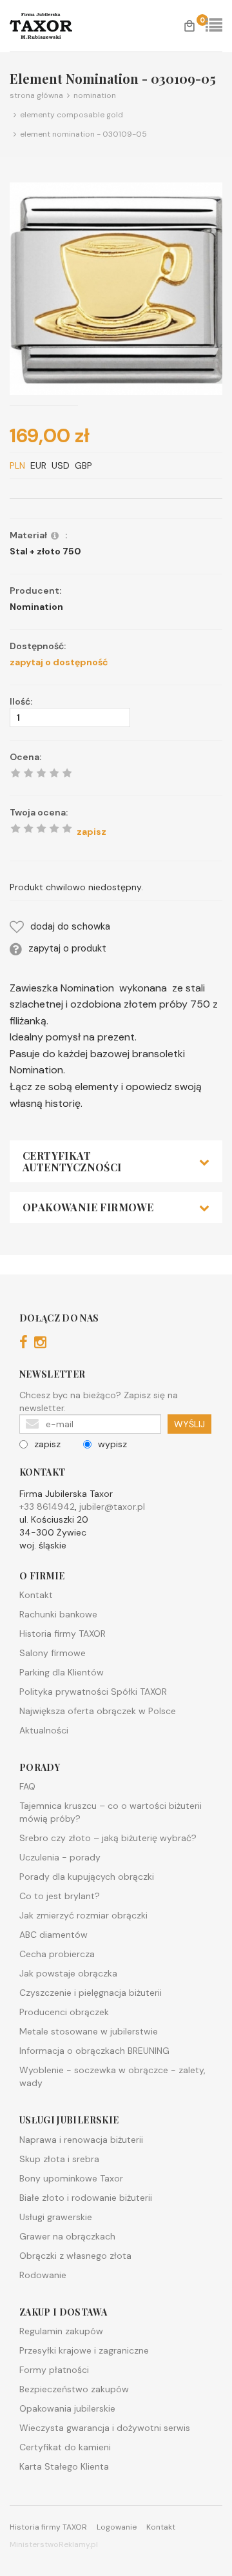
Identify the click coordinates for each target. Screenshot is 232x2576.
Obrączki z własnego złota (75, 2256)
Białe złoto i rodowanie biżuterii (86, 2198)
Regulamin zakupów (61, 2331)
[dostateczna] (28, 828)
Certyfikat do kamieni (65, 2447)
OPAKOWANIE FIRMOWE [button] (88, 1207)
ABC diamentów (53, 1935)
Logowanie (117, 2527)
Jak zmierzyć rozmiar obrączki (83, 1915)
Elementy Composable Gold (70, 115)
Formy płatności (54, 2370)
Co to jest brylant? (60, 1896)
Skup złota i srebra (59, 2159)
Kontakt (36, 1595)
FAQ (27, 1786)
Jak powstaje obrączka (68, 1973)
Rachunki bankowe (58, 1614)
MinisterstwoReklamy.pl (54, 2544)
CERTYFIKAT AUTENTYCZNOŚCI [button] (72, 1161)
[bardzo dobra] (54, 828)
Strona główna (36, 95)
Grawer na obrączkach (67, 2236)
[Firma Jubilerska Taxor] (52, 26)
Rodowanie (43, 2275)
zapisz (47, 1444)
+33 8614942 (47, 1507)
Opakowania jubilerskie (67, 2408)
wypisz (112, 1444)
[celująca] (67, 828)
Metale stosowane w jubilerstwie (89, 2031)
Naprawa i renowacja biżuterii (81, 2140)
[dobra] (41, 828)
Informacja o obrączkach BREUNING (94, 2051)
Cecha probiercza (57, 1954)
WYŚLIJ (189, 1424)
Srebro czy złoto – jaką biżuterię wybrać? (108, 1838)
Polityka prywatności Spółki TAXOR (93, 1692)
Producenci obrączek (64, 2012)
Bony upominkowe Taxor (71, 2178)
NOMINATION (93, 95)
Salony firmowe (53, 1653)
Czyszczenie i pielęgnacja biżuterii (91, 1993)
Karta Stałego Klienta (64, 2466)
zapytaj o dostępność (59, 662)
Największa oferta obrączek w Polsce (98, 1711)
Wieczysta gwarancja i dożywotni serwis (105, 2428)
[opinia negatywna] (15, 828)
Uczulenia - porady (60, 1857)
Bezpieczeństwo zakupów (74, 2389)
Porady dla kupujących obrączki (87, 1877)
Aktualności (44, 1730)
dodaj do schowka (70, 926)
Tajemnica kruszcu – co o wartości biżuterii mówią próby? (111, 1812)
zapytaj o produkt (67, 948)
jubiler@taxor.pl (112, 1507)
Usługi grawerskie (56, 2217)
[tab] (116, 1161)
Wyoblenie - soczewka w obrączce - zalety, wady (112, 2076)
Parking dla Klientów (62, 1672)
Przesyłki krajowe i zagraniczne (84, 2350)
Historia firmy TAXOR (63, 1634)
